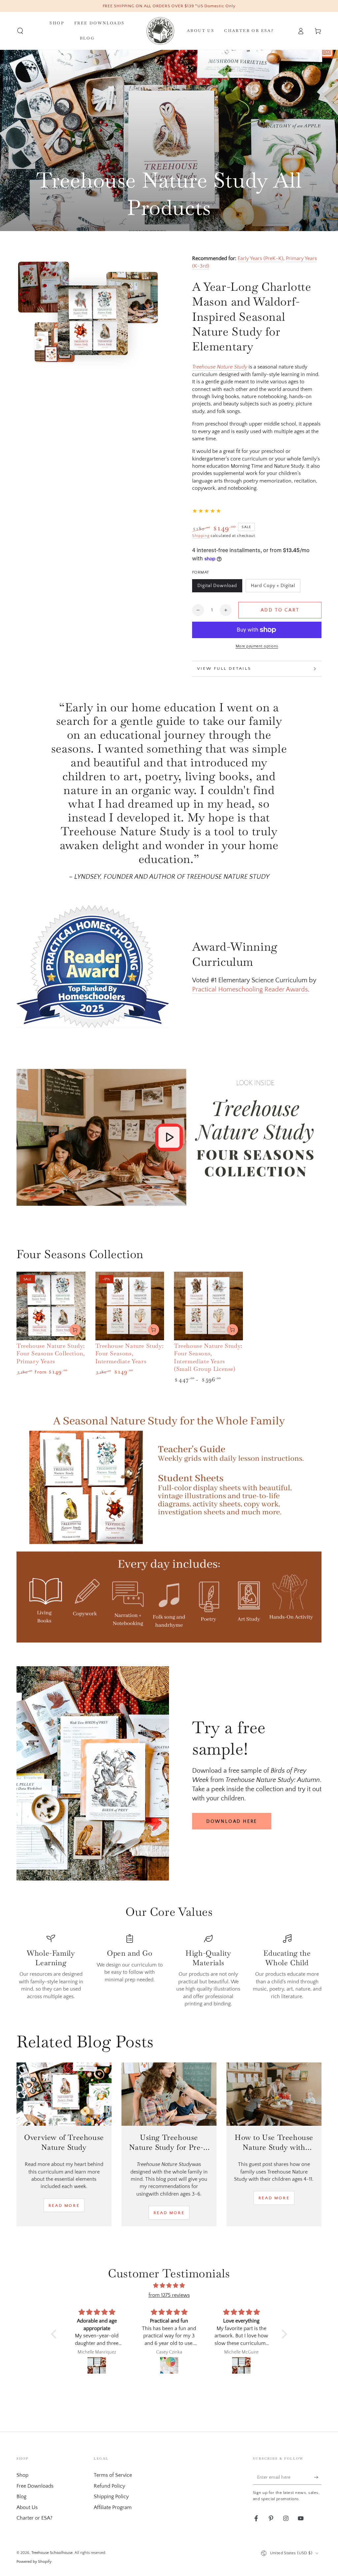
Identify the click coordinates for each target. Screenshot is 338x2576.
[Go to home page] (160, 31)
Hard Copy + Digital (273, 588)
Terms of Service (113, 2475)
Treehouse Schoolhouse (52, 2553)
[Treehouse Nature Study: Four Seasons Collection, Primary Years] (51, 1306)
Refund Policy (109, 2486)
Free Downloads (35, 2486)
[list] (169, 1971)
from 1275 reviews (169, 2295)
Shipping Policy (111, 2497)
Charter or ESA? (34, 2518)
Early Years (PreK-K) (260, 258)
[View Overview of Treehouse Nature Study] (64, 2094)
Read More (64, 2206)
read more (169, 2213)
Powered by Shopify (34, 2562)
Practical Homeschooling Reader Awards (250, 990)
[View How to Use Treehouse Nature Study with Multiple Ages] (274, 2094)
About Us (27, 2507)
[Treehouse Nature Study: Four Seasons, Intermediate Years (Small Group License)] (208, 1306)
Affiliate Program (113, 2507)
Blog (21, 2497)
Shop (22, 2475)
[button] (20, 31)
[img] (169, 2286)
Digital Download (217, 588)
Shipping (201, 536)
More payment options (257, 646)
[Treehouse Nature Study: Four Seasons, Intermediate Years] (130, 1306)
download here (232, 1821)
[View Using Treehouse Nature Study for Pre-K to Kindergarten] (169, 2094)
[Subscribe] (318, 2477)
